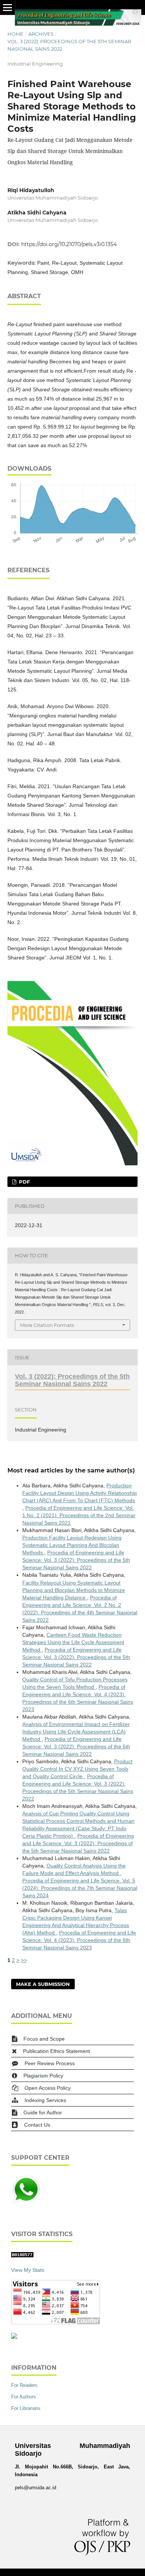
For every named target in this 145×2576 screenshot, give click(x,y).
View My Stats (28, 2270)
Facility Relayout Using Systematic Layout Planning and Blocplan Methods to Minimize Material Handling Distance (74, 1590)
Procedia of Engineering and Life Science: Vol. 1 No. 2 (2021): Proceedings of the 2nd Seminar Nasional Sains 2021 (79, 1515)
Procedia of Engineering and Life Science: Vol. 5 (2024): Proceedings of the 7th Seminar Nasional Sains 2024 (80, 1888)
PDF (24, 1182)
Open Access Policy (48, 2088)
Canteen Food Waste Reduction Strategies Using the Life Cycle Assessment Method (73, 1642)
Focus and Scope (44, 2039)
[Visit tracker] (14, 2337)
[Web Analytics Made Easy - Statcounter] (22, 2255)
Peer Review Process (50, 2063)
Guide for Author (43, 2112)
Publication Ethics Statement (57, 2051)
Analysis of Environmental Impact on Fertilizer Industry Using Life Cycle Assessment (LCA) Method (76, 1732)
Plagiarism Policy (43, 2076)
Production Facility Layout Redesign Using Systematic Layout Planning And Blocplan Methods (72, 1545)
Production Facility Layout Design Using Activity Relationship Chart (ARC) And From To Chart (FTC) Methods (80, 1493)
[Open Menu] (7, 7)
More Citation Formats (47, 1325)
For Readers (24, 2385)
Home (15, 34)
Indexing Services (45, 2100)
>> (24, 1960)
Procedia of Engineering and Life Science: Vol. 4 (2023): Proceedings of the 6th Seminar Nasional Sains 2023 (79, 1940)
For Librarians (26, 2408)
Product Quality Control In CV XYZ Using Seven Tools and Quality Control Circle (77, 1769)
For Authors (24, 2397)
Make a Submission (43, 1984)
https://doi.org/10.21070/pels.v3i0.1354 (69, 244)
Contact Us (37, 2125)
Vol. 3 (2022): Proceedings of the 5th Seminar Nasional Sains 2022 (69, 45)
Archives (41, 34)
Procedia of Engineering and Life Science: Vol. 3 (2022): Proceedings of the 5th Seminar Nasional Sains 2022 (76, 1560)
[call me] (26, 2203)
